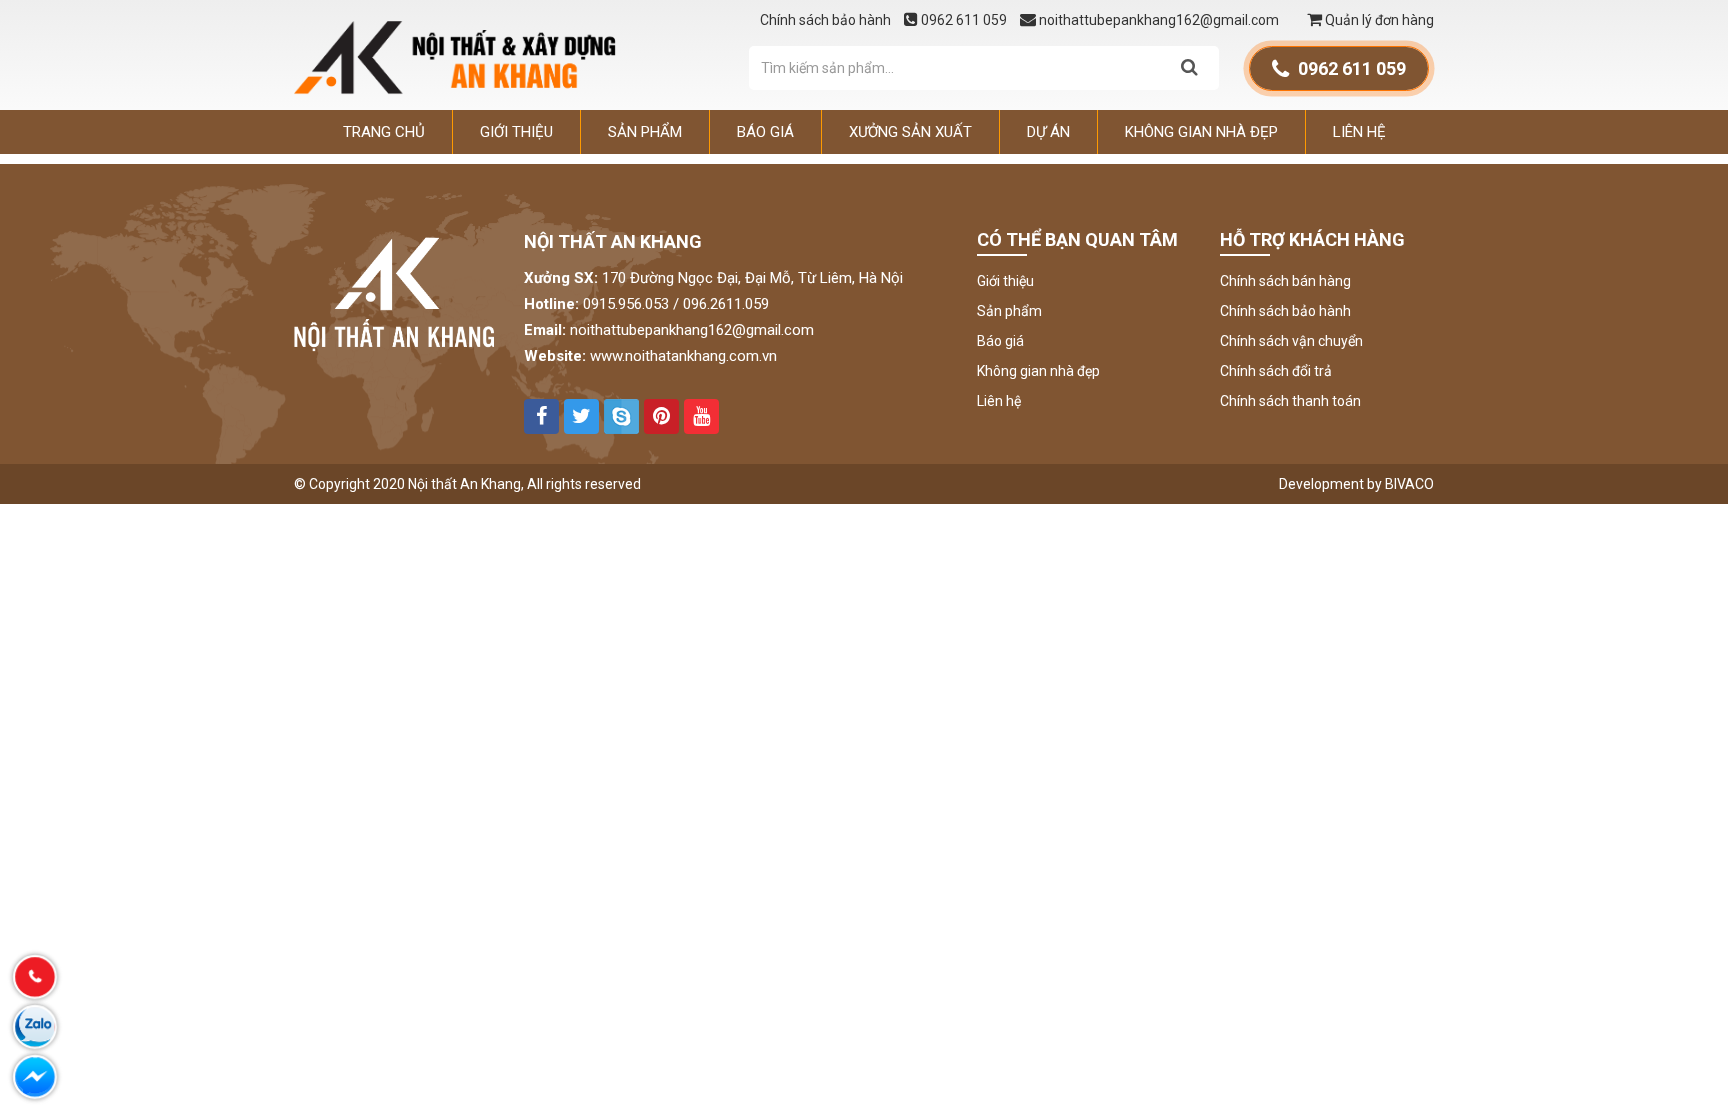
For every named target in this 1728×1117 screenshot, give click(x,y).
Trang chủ (384, 132)
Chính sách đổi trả (1276, 371)
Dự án (1048, 132)
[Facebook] (35, 1077)
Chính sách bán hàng (1285, 281)
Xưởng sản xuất (910, 132)
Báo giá (765, 132)
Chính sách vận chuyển (1291, 341)
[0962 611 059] (35, 1027)
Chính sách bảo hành (827, 20)
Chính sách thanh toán (1290, 401)
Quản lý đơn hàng (1378, 20)
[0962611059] (35, 977)
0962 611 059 (964, 20)
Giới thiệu (516, 132)
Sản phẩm (645, 132)
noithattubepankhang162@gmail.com (1159, 20)
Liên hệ (1359, 132)
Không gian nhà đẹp (1201, 132)
